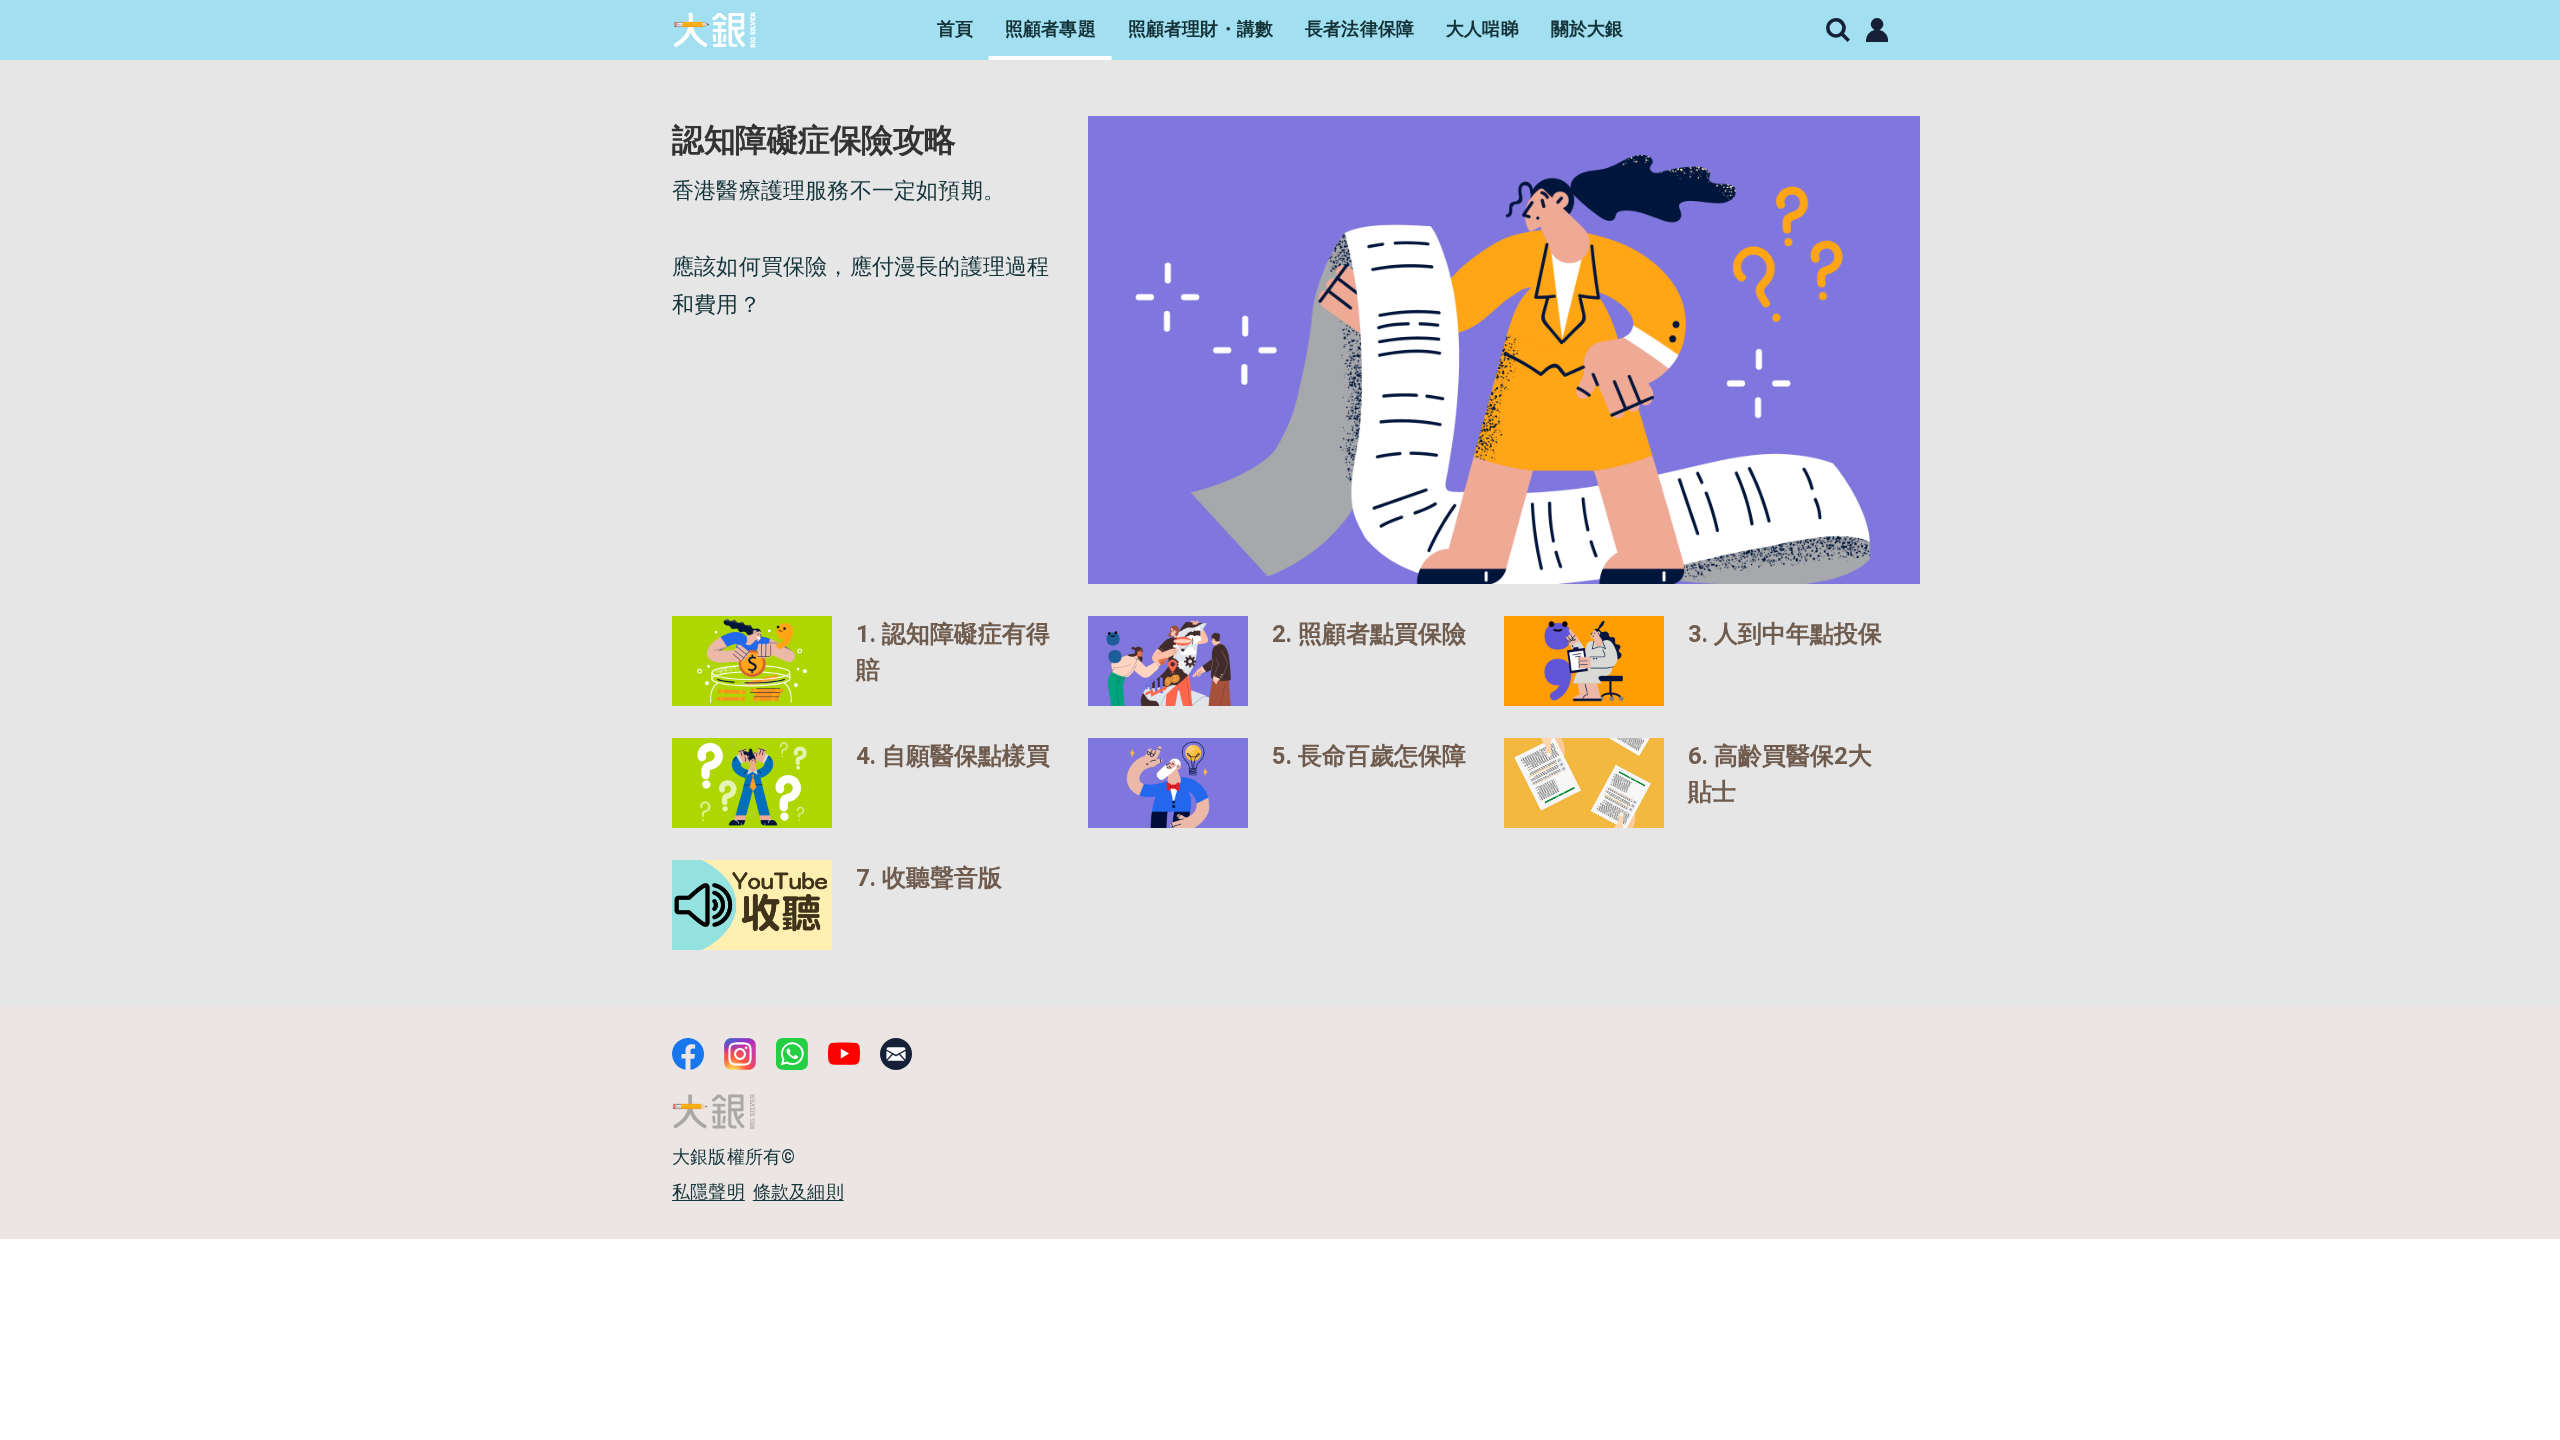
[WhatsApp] (792, 1054)
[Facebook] (688, 1054)
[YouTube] (844, 1054)
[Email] (896, 1054)
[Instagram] (740, 1054)
